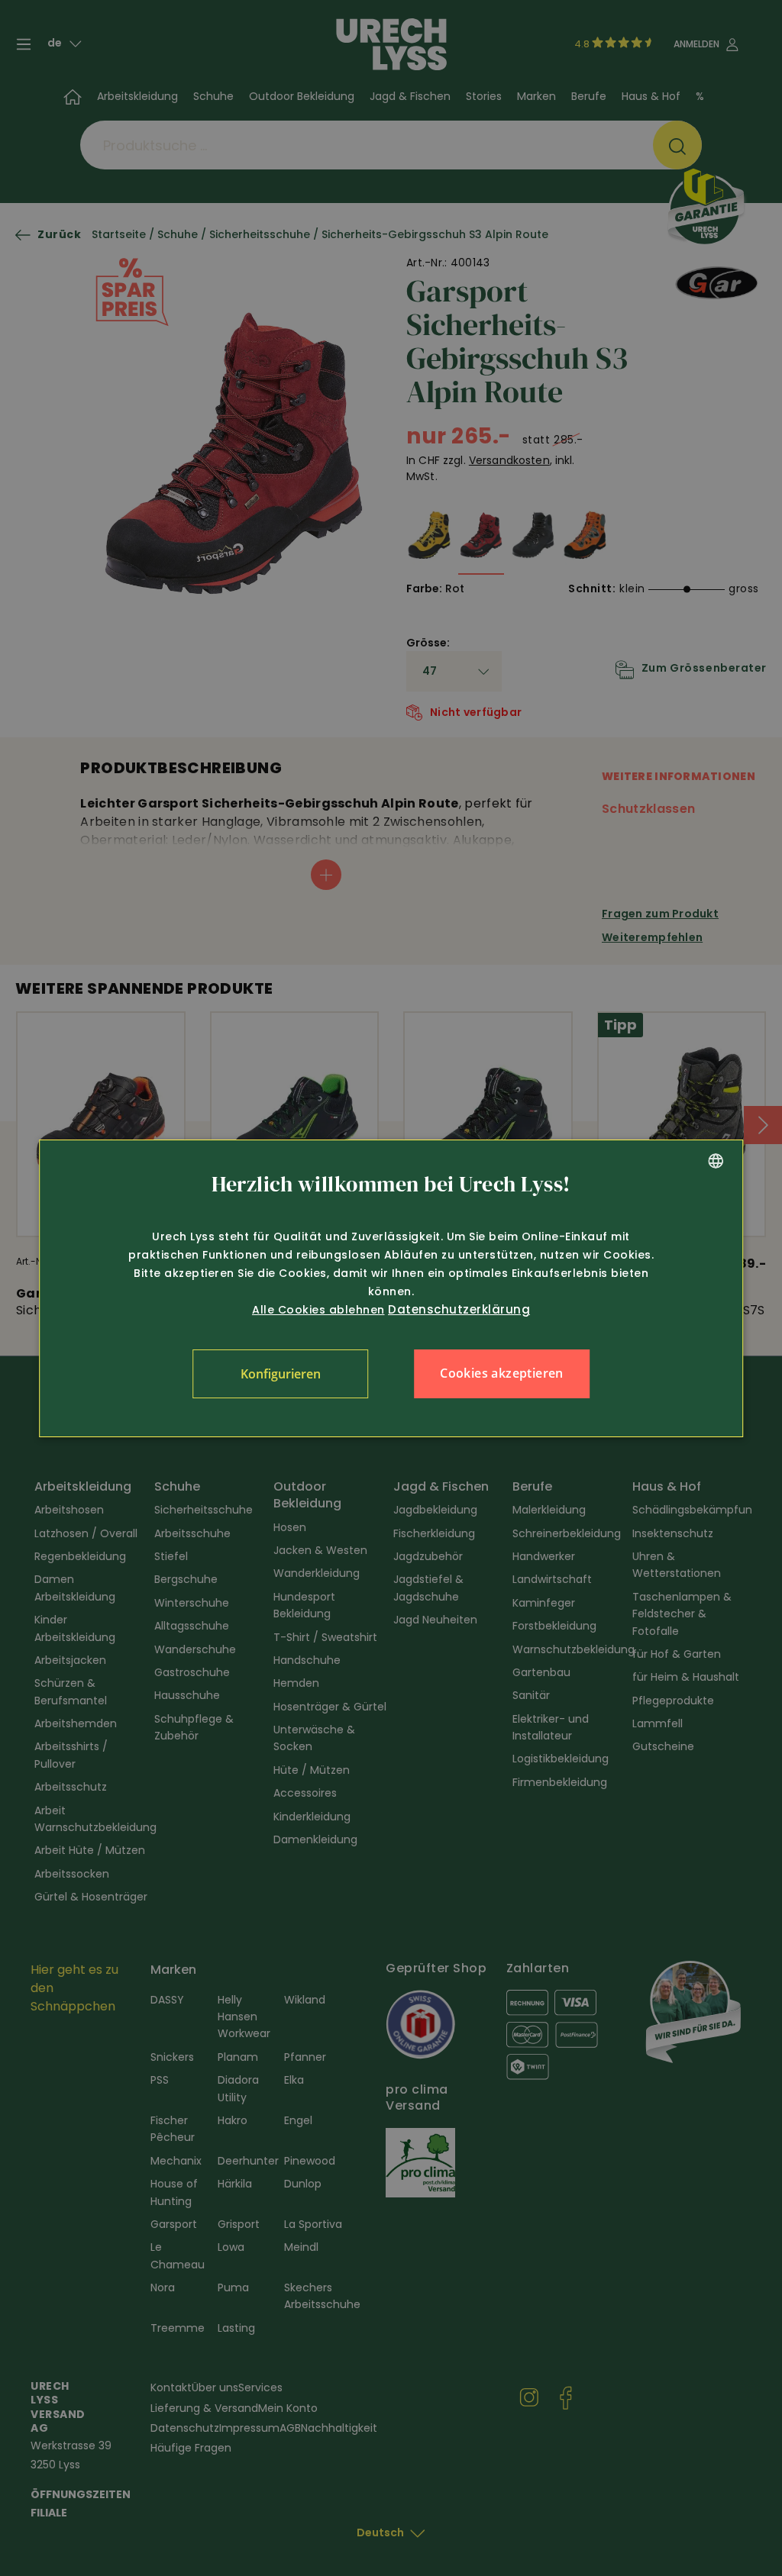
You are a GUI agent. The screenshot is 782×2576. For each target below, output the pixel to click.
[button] (280, 1374)
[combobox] (716, 1161)
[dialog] (391, 1288)
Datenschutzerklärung (459, 1309)
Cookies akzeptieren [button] (502, 1373)
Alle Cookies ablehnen (318, 1310)
